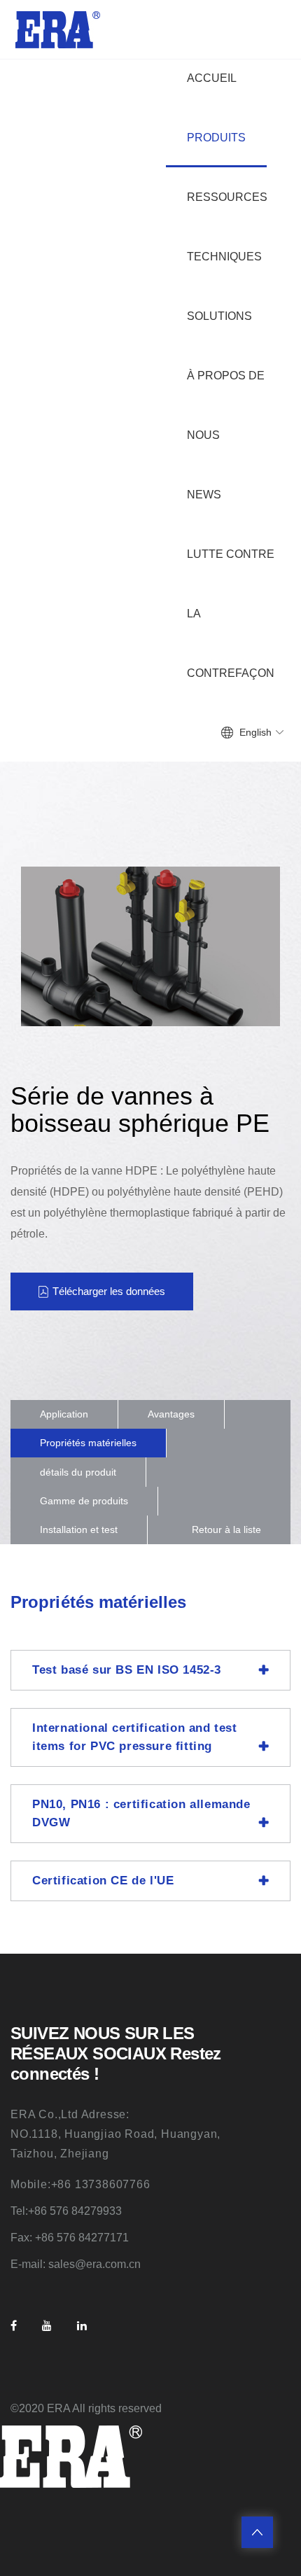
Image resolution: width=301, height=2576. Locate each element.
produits (216, 138)
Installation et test (79, 1529)
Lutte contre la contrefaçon (231, 614)
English (255, 732)
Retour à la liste (226, 1529)
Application (64, 1414)
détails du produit (78, 1472)
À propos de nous (226, 405)
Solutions (219, 316)
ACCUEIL (212, 78)
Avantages (171, 1414)
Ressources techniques (227, 227)
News (204, 495)
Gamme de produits (84, 1501)
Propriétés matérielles (88, 1443)
